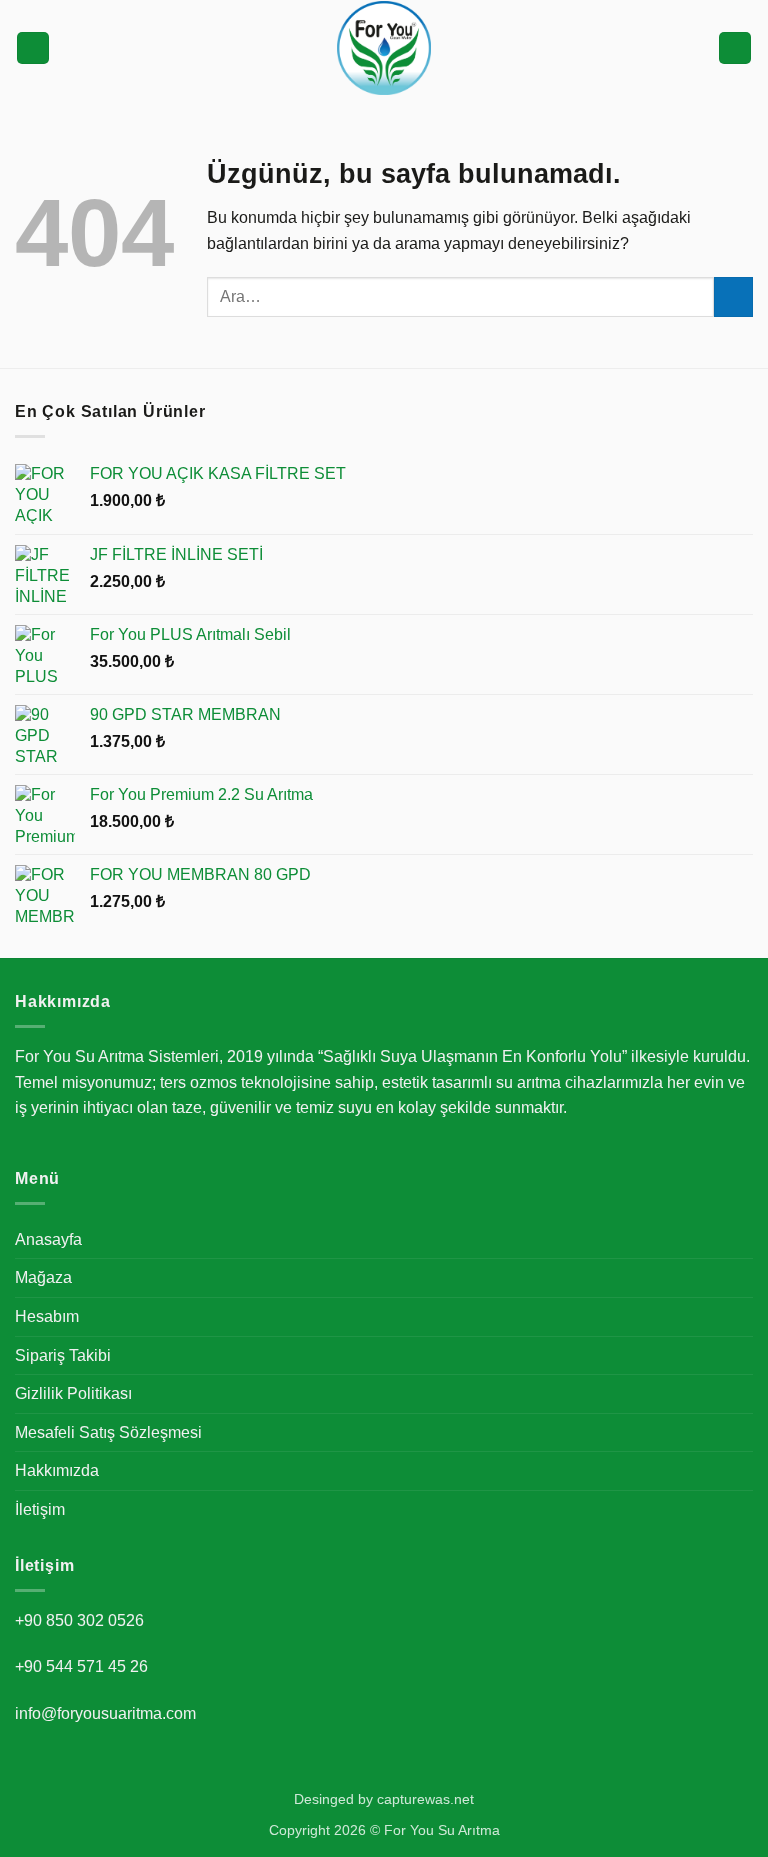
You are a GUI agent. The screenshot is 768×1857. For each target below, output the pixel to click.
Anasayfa (48, 1239)
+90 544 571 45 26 (81, 1666)
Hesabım (47, 1316)
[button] (33, 48)
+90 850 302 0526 (79, 1620)
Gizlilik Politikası (73, 1393)
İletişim (40, 1509)
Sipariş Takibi (63, 1355)
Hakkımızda (57, 1470)
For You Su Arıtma (442, 1830)
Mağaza (43, 1277)
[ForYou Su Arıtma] (384, 48)
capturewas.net (425, 1799)
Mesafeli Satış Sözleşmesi (108, 1432)
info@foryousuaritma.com (105, 1713)
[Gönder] (733, 296)
